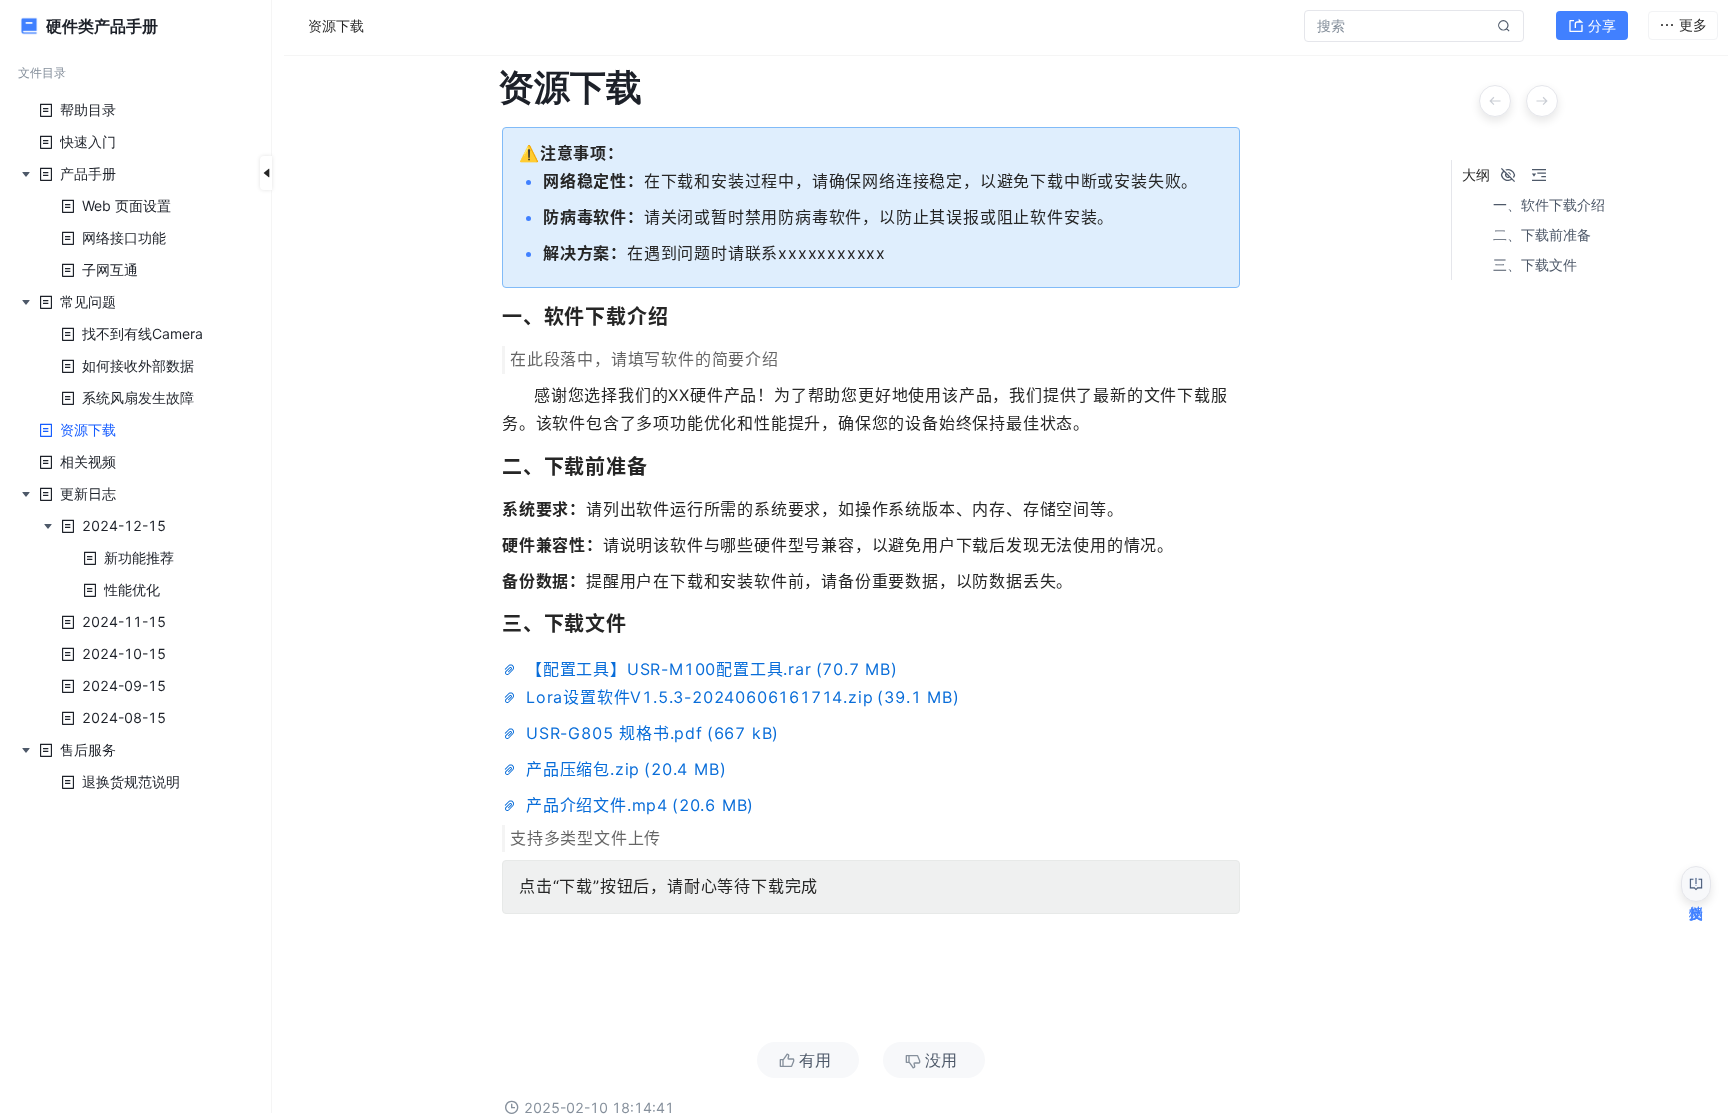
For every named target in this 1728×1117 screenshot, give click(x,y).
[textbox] (871, 582)
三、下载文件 (1535, 265)
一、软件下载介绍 (1549, 205)
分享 (1602, 25)
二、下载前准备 (1542, 235)
